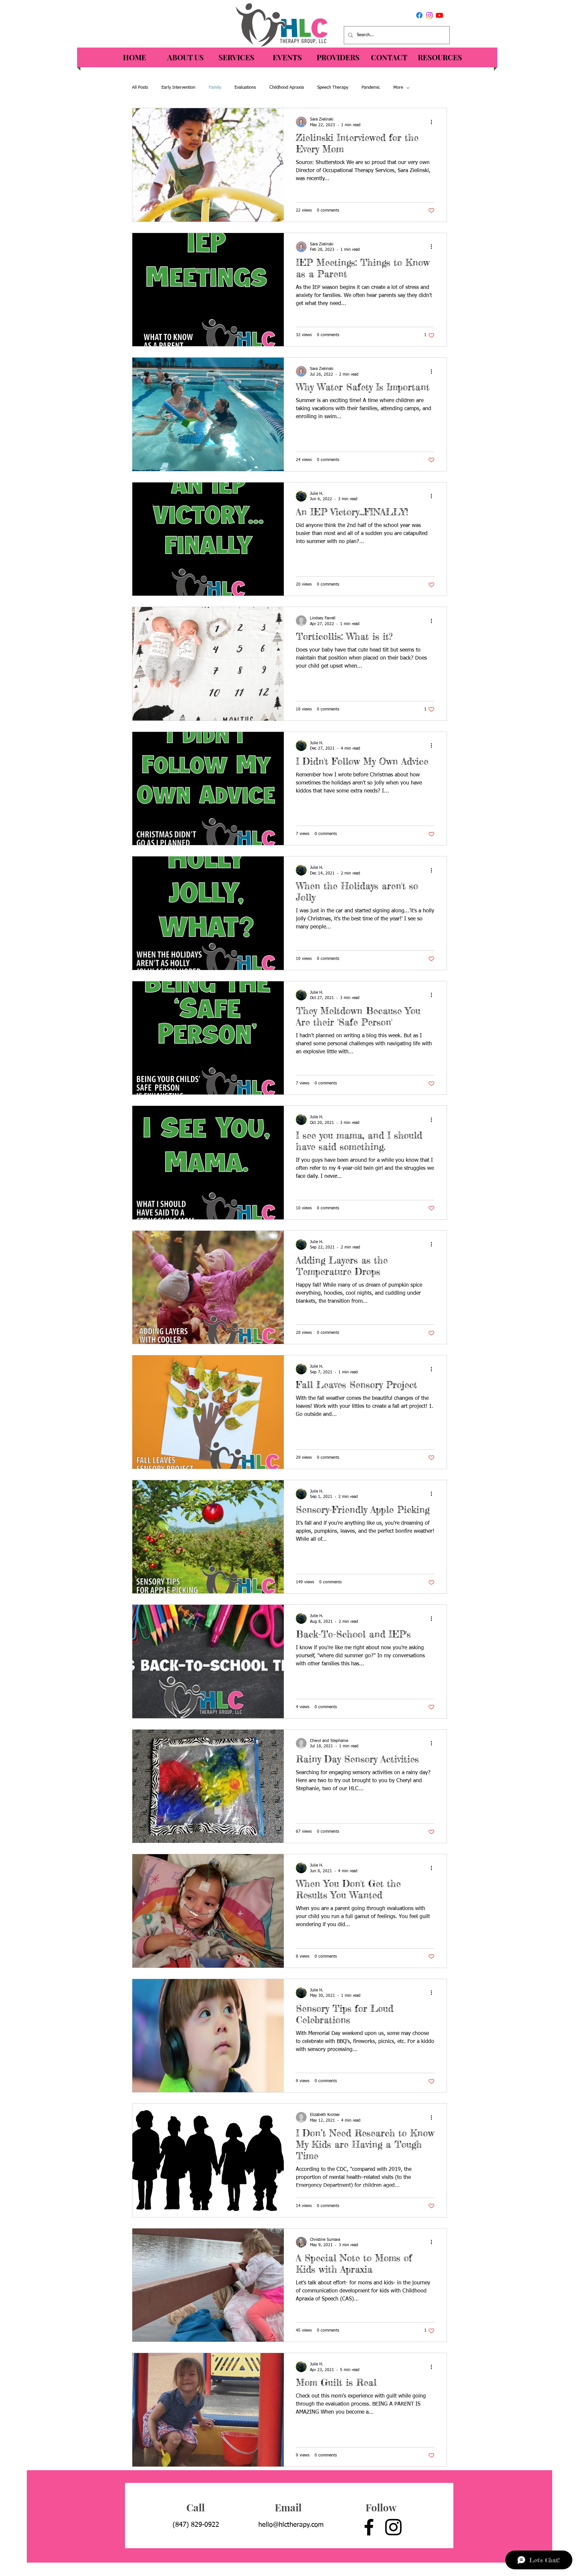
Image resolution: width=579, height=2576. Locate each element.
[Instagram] (429, 15)
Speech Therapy (333, 88)
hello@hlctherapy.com (291, 2525)
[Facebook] (419, 15)
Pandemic (371, 88)
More (398, 88)
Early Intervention (178, 88)
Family (215, 88)
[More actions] (434, 122)
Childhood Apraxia (287, 88)
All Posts (140, 88)
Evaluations (245, 88)
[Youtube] (439, 15)
